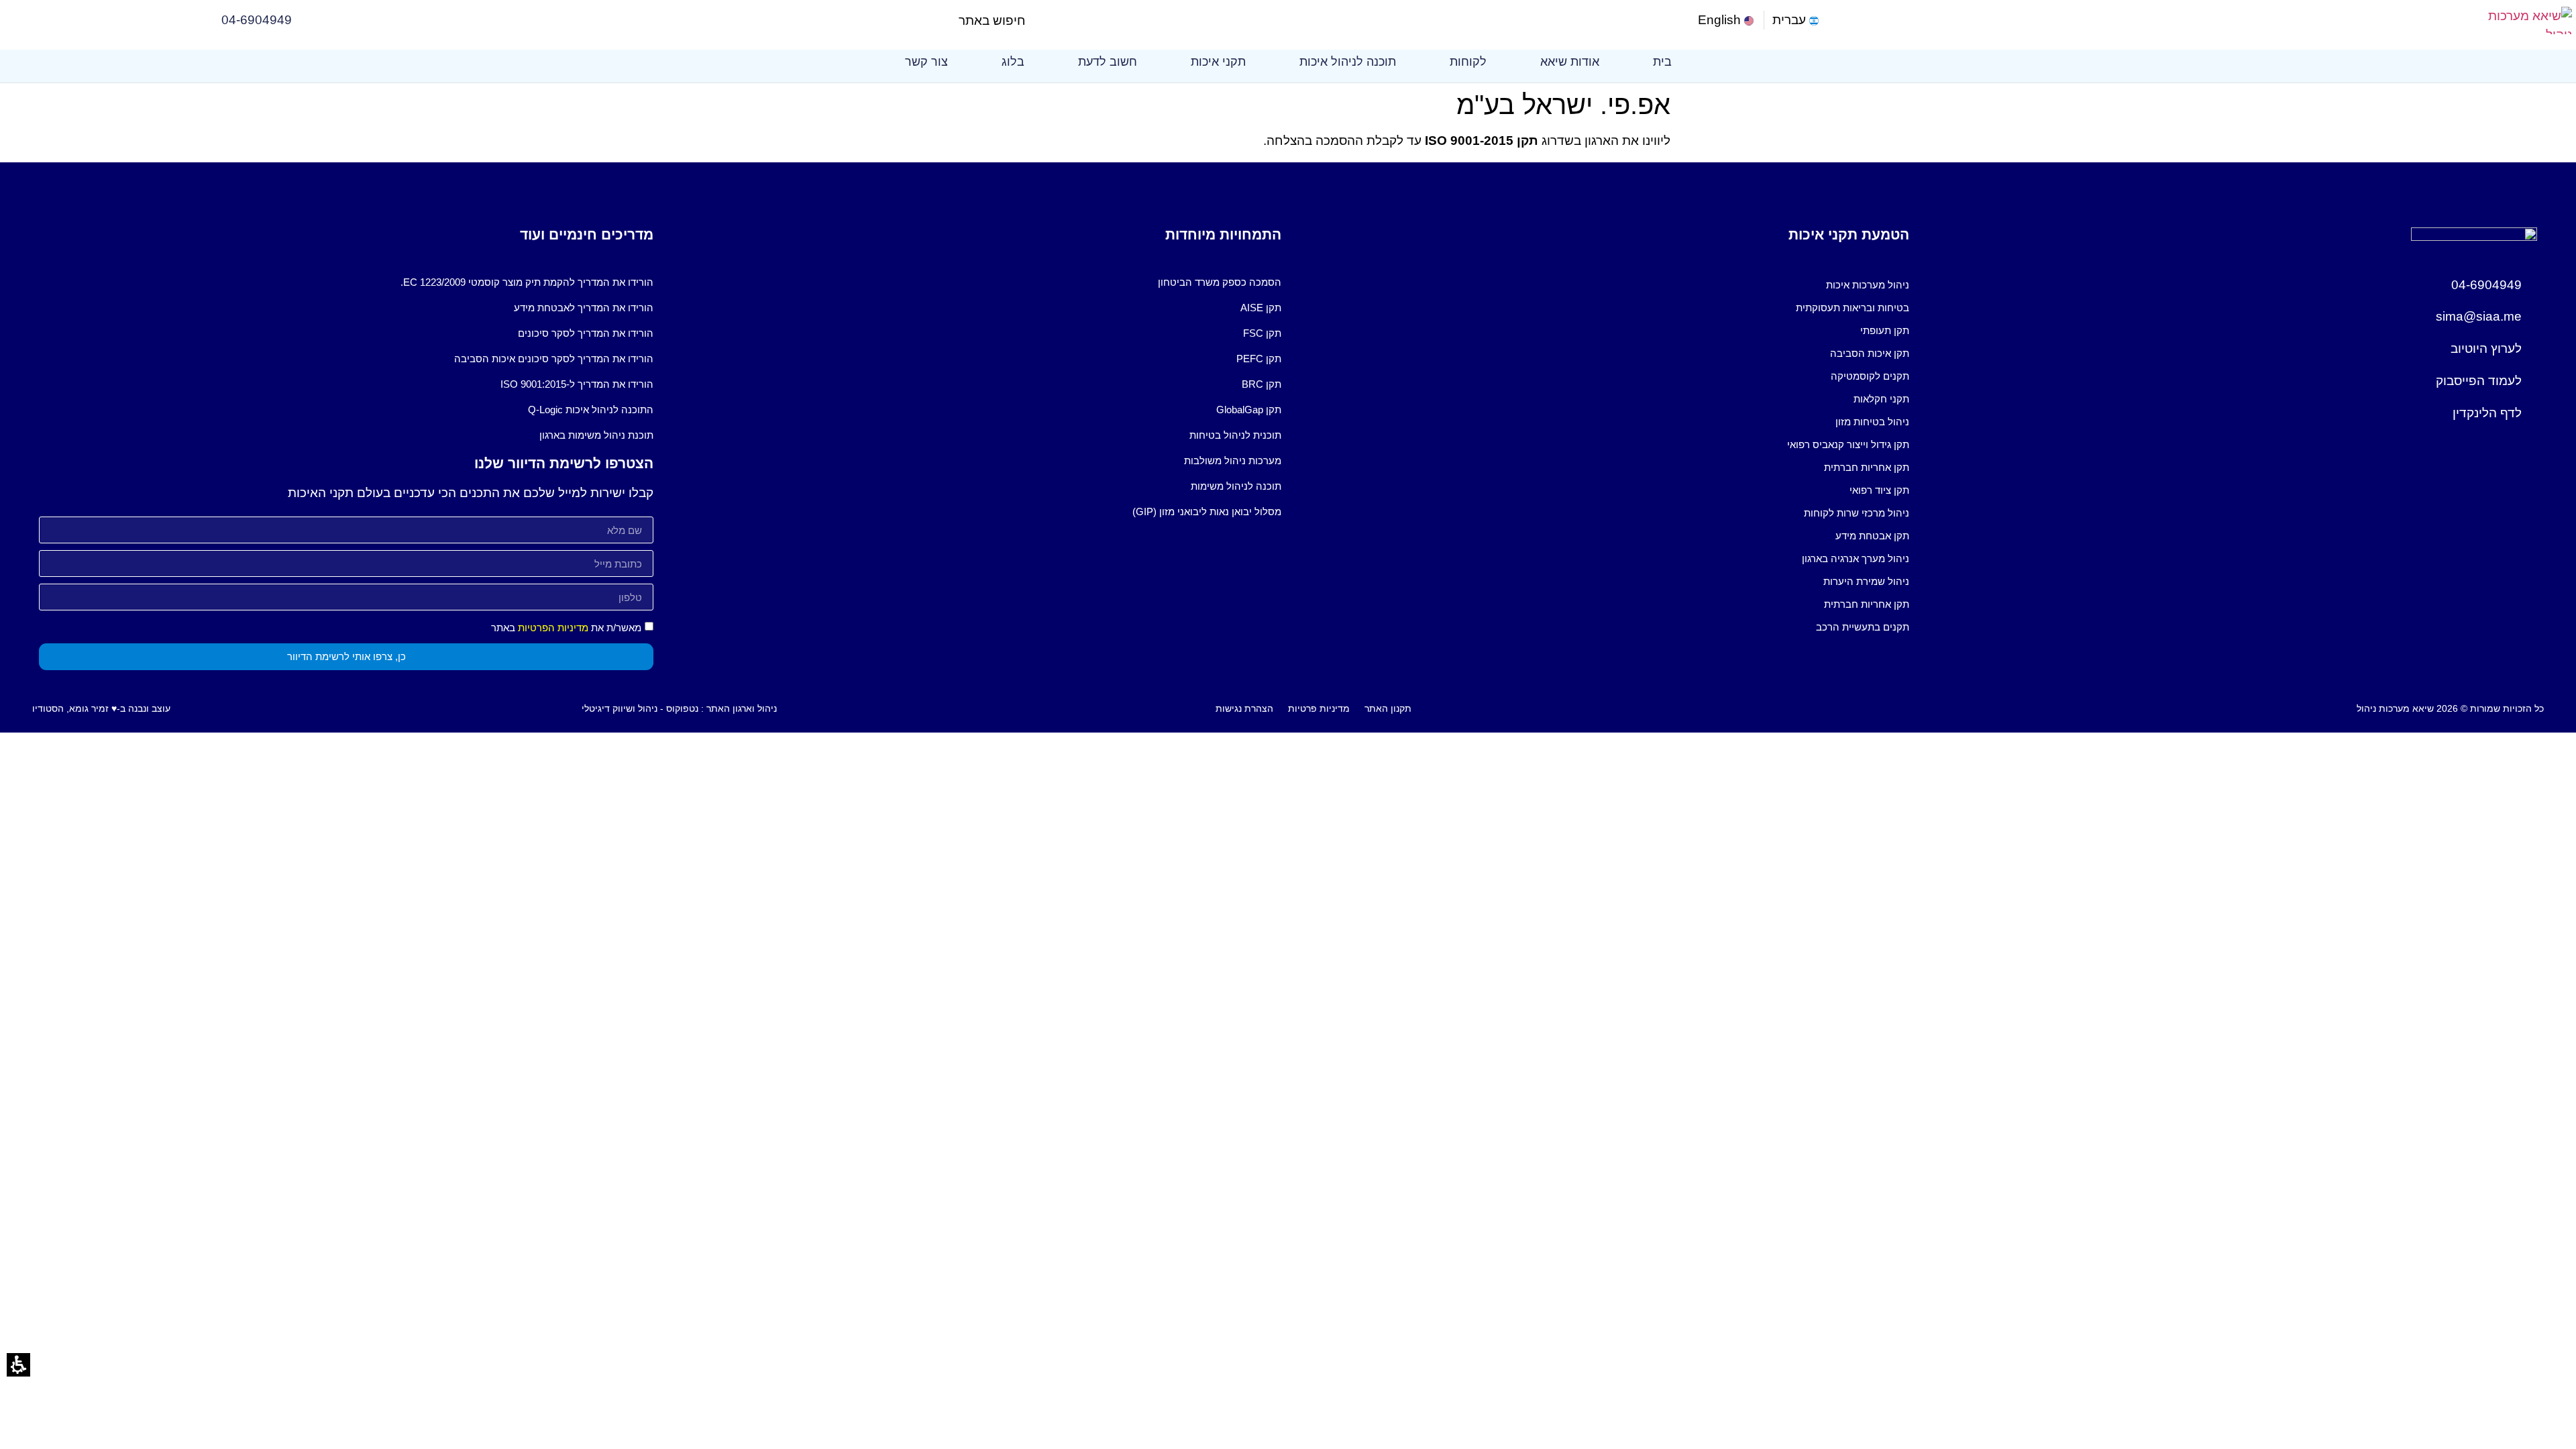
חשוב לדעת (1108, 62)
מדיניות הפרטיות (553, 628)
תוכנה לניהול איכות (1348, 62)
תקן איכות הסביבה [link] (1870, 353)
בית (1662, 62)
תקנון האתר (1388, 708)
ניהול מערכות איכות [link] (1868, 285)
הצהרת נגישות (1244, 708)
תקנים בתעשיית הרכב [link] (1863, 627)
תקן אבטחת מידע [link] (1872, 536)
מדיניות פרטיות (1319, 708)
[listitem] (1602, 285)
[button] (1037, 20)
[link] (1727, 20)
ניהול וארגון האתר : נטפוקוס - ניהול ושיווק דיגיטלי (679, 708)
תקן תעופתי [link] (1885, 330)
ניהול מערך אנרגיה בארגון (1856, 558)
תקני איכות (1218, 62)
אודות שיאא (1570, 62)
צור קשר (926, 62)
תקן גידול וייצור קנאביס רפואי (1848, 444)
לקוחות (1468, 62)
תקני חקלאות (1881, 399)
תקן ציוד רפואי (1879, 490)
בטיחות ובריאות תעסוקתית (1853, 308)
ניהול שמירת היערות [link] (1866, 581)
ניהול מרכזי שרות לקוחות (1857, 513)
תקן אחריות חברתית (1867, 467)
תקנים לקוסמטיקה (1870, 376)
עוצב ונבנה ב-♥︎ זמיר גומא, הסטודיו (101, 708)
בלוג (1013, 62)
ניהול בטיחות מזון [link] (1872, 422)
